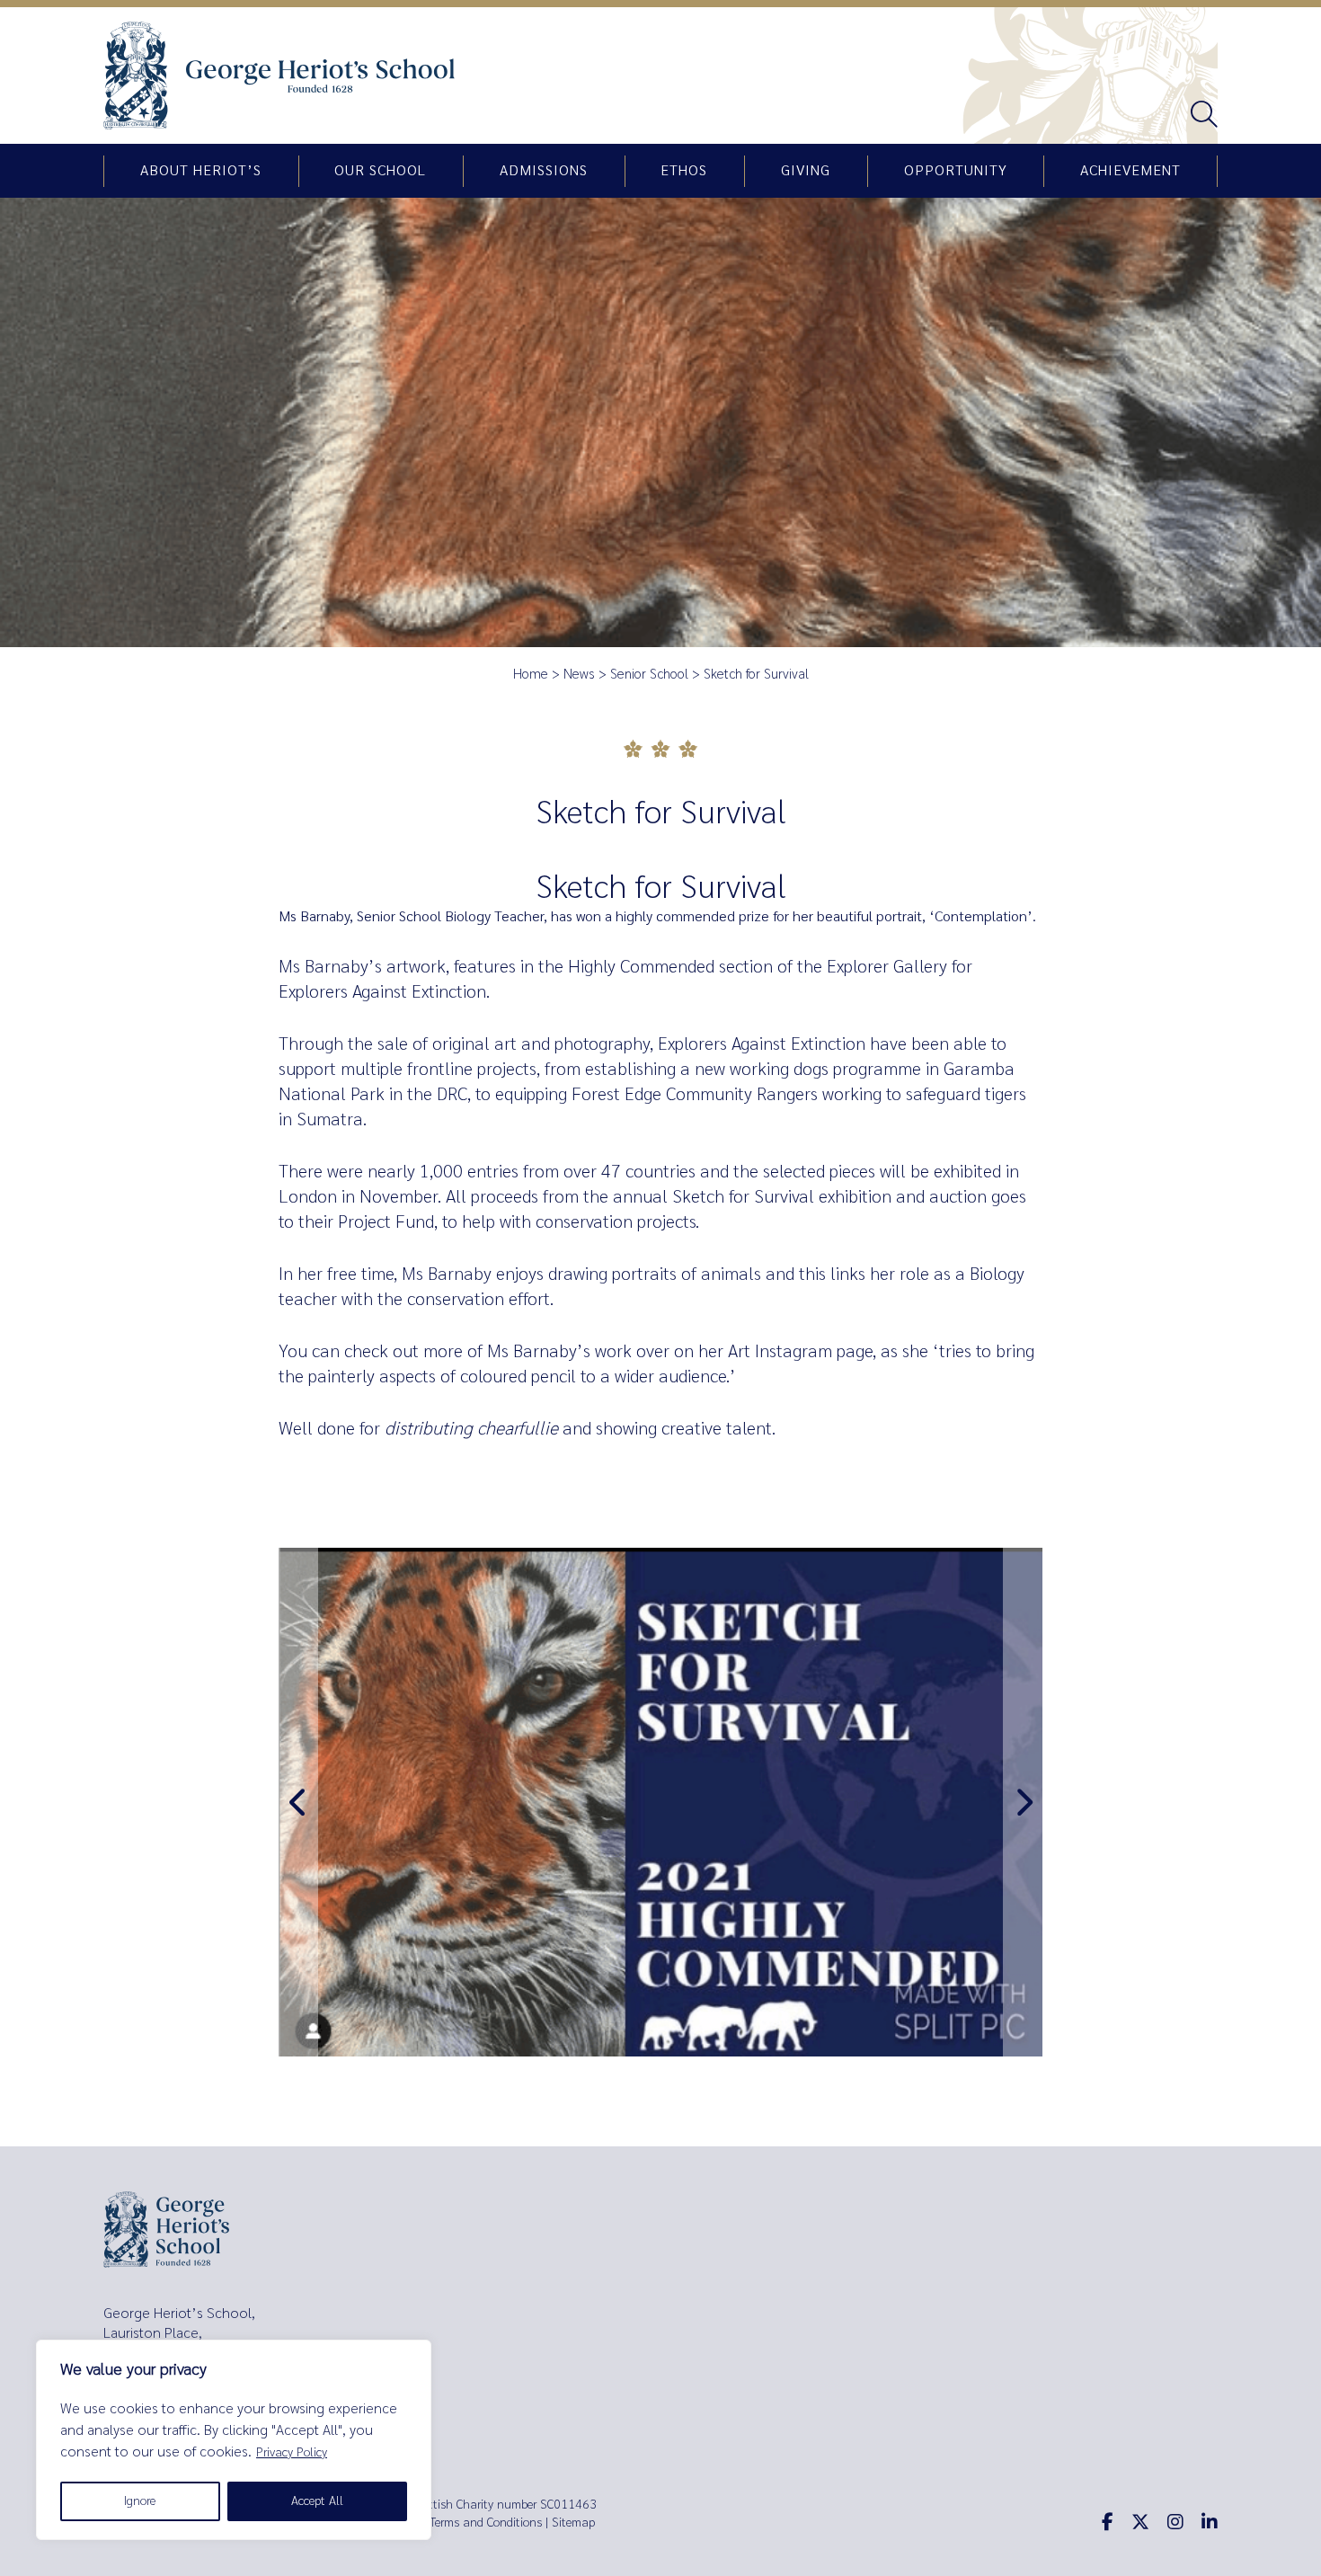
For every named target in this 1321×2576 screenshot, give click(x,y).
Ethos (684, 171)
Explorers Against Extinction (762, 1044)
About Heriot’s (201, 171)
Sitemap (573, 2523)
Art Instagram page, (802, 1351)
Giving (806, 171)
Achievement (1130, 171)
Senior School (649, 674)
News (579, 674)
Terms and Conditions (486, 2523)
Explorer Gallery (887, 967)
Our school (380, 171)
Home (531, 674)
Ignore (140, 2501)
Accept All (317, 2501)
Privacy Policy (292, 2452)
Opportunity (956, 171)
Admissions (544, 171)
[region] (234, 2440)
